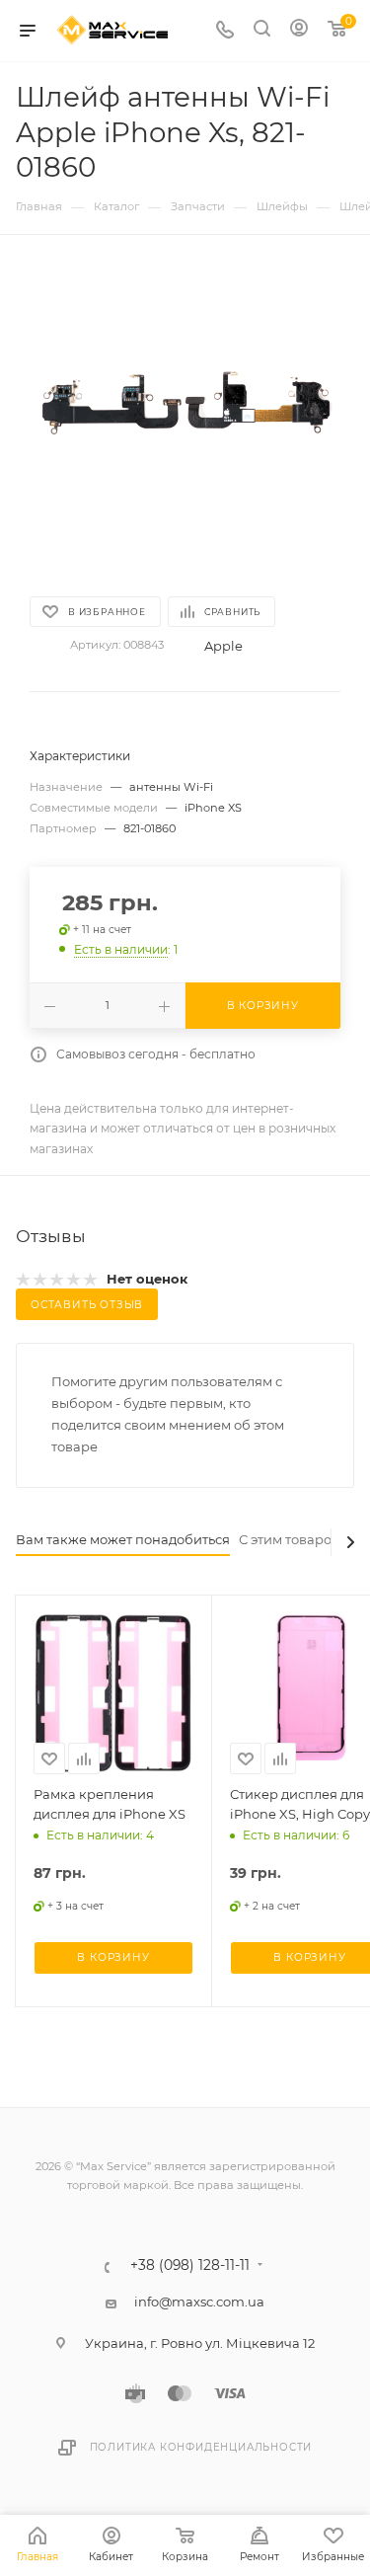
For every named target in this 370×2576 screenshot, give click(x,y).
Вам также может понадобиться (123, 1539)
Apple (223, 646)
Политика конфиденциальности (201, 2447)
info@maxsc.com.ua (199, 2302)
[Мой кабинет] (299, 31)
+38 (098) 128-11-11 (190, 2266)
